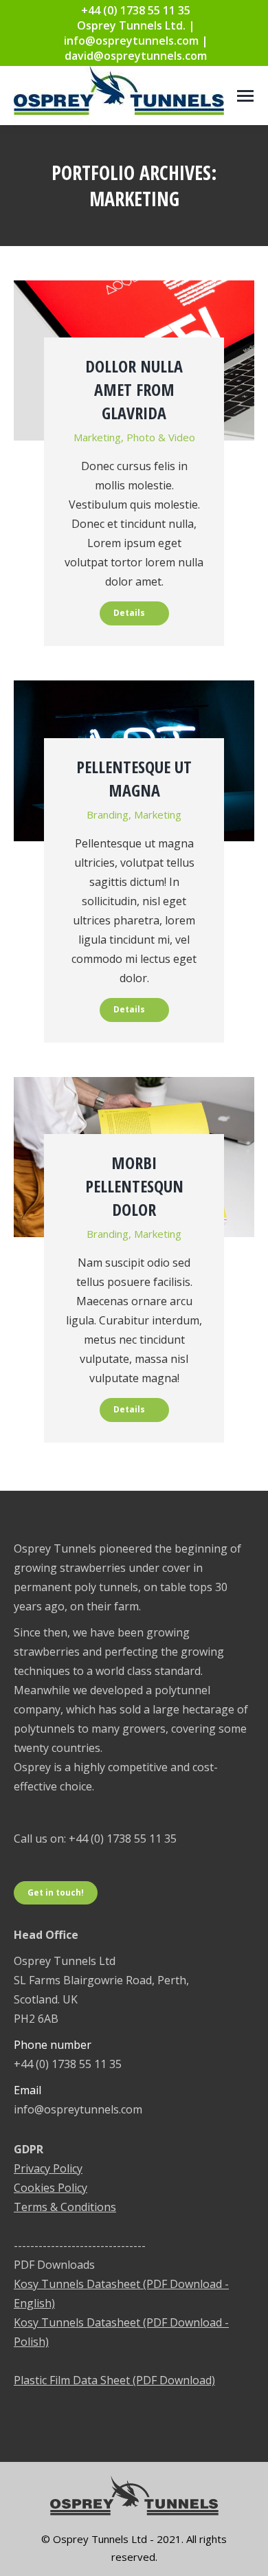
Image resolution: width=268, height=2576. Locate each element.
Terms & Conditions (65, 2207)
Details (129, 613)
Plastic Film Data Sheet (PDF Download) (114, 2380)
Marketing (97, 437)
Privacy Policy (48, 2168)
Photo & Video (161, 437)
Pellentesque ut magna (134, 778)
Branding (108, 814)
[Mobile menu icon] (245, 96)
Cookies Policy (51, 2188)
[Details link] (134, 309)
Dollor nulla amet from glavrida (134, 389)
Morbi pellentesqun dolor (134, 1186)
